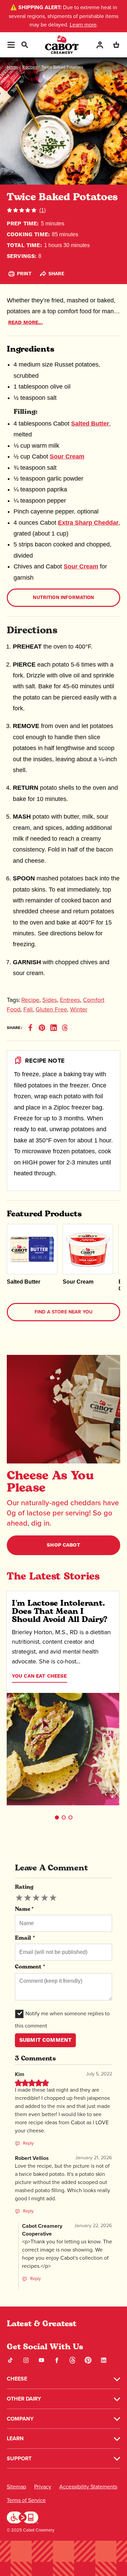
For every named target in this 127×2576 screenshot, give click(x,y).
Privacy (43, 2487)
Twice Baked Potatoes (62, 67)
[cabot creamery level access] (23, 2517)
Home (13, 67)
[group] (36, 1898)
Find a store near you (63, 1312)
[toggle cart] (116, 45)
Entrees (70, 1000)
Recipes (30, 67)
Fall (28, 1009)
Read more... (25, 323)
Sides (50, 1000)
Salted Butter (90, 424)
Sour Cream (67, 456)
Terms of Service (26, 2500)
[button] (57, 1817)
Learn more (83, 25)
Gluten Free (51, 1009)
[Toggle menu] (11, 45)
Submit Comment (45, 2040)
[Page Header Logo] (62, 45)
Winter (79, 1009)
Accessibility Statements (88, 2487)
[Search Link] (24, 44)
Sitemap (16, 2487)
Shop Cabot (63, 1545)
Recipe (30, 1000)
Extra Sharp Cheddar (88, 523)
